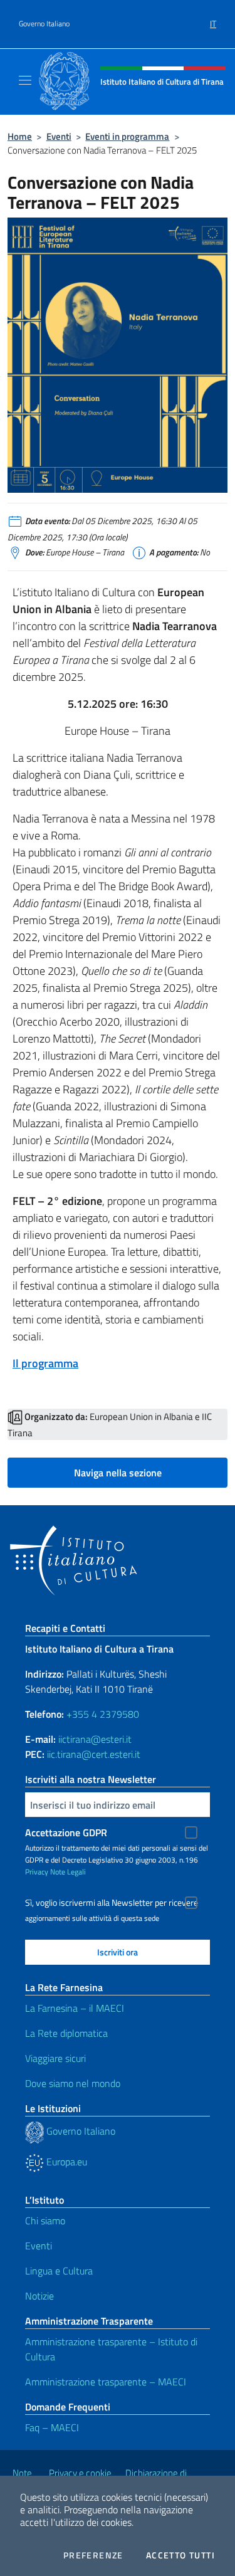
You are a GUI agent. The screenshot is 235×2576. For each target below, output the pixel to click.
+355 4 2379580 (103, 1714)
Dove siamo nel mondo (73, 2083)
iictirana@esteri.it (95, 1739)
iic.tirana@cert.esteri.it (94, 1754)
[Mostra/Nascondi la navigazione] (25, 80)
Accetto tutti (180, 2555)
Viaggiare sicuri (55, 2058)
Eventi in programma (127, 136)
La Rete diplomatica (66, 2033)
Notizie (39, 2296)
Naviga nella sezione (118, 1473)
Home (20, 136)
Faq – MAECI (52, 2427)
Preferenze (93, 2555)
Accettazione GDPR (66, 1832)
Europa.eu (65, 2162)
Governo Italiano (44, 24)
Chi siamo (45, 2221)
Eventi (59, 136)
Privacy (37, 1872)
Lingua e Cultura (59, 2271)
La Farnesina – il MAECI (75, 2008)
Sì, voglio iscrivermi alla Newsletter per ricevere (112, 1903)
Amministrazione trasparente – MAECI (106, 2382)
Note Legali (68, 1872)
